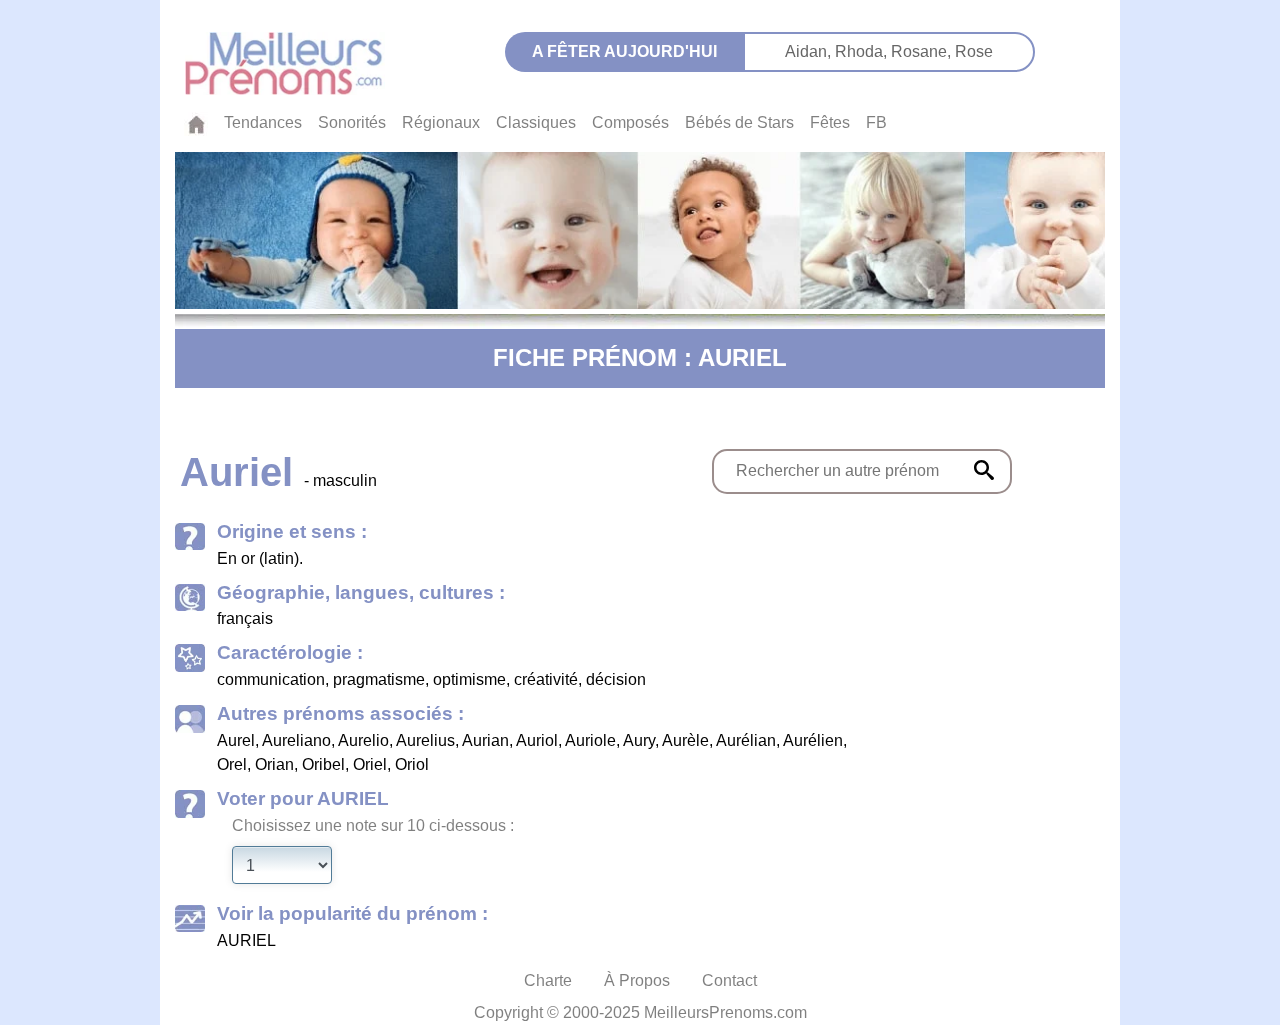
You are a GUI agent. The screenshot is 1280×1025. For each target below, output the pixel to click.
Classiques (536, 122)
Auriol (537, 740)
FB (876, 122)
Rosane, (923, 51)
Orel (232, 764)
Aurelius (425, 740)
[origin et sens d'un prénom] (984, 470)
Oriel (370, 764)
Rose (974, 51)
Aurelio (363, 740)
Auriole (590, 740)
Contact (729, 980)
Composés (630, 122)
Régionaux (441, 122)
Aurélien (813, 740)
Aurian (485, 740)
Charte (548, 980)
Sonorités (352, 122)
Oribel (323, 764)
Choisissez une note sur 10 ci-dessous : (373, 825)
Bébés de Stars (739, 122)
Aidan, (810, 51)
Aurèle (685, 740)
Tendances (263, 122)
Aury (639, 740)
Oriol (412, 764)
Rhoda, (863, 51)
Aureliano (296, 740)
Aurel (236, 740)
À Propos (637, 980)
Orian (274, 764)
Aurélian (746, 740)
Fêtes (830, 122)
